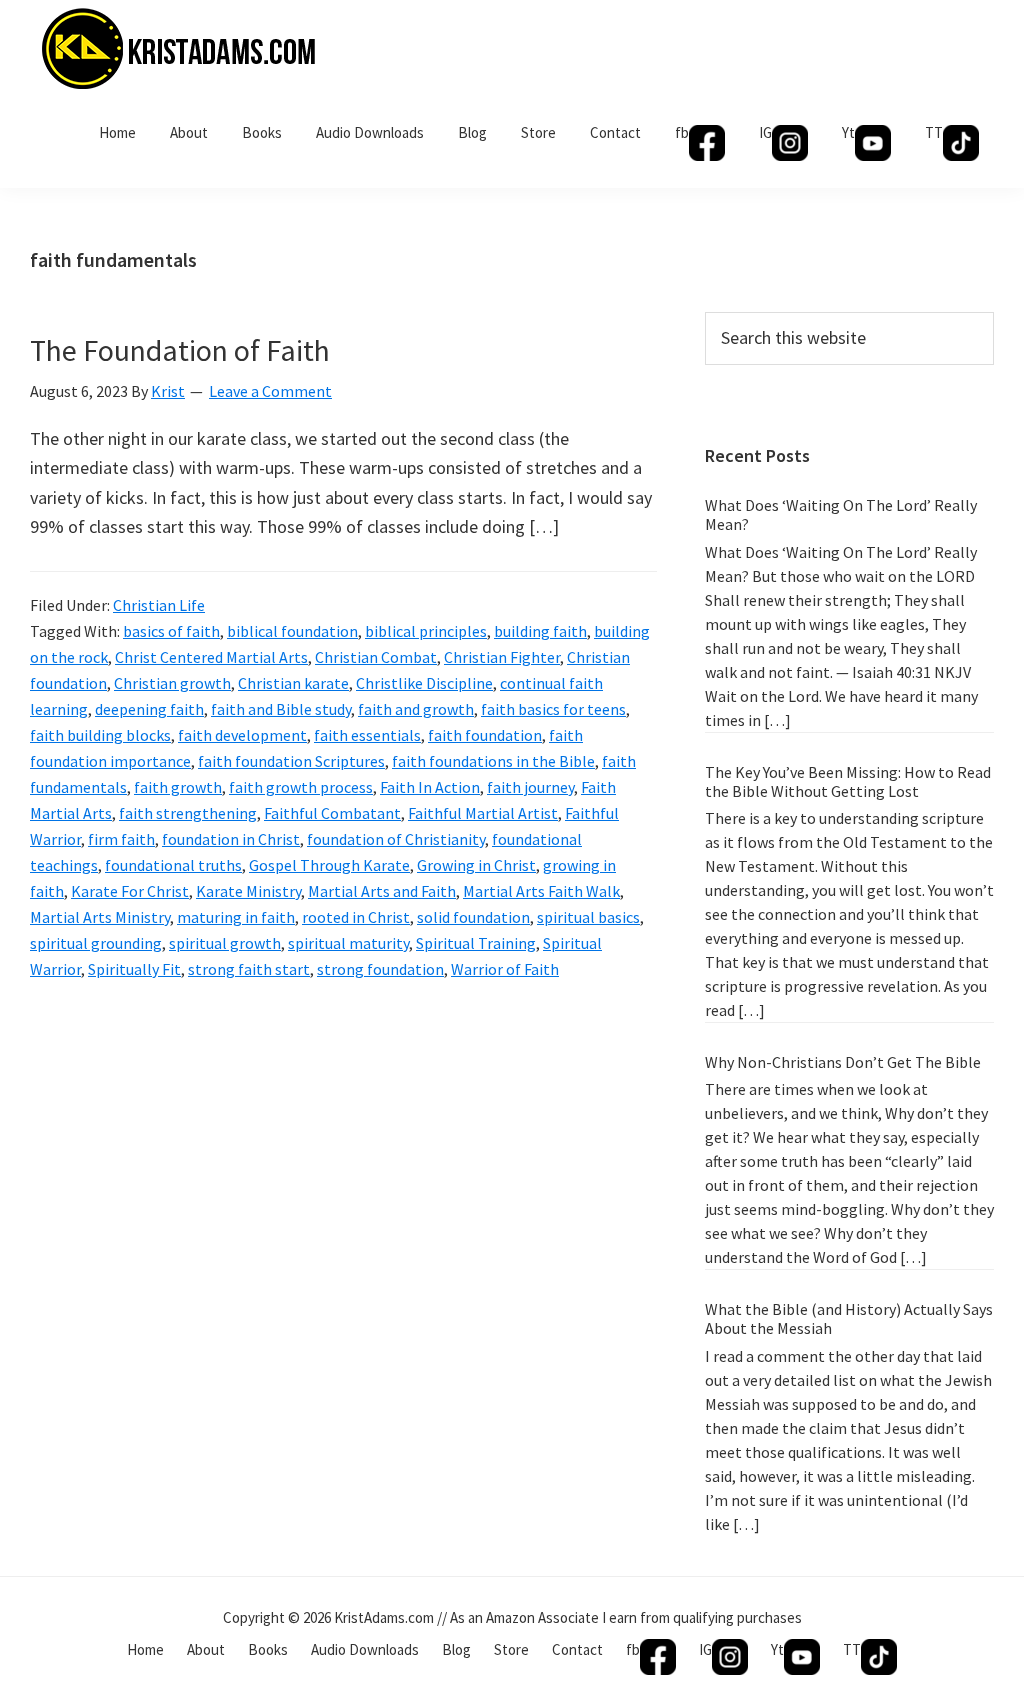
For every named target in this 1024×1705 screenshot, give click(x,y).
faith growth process (301, 787)
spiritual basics (588, 917)
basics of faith (171, 631)
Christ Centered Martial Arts (211, 657)
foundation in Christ (231, 839)
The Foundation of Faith (180, 350)
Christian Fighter (502, 657)
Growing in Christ (476, 865)
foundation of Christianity (396, 839)
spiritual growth (225, 943)
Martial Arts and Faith (382, 891)
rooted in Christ (356, 917)
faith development (242, 735)
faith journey (530, 787)
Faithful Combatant (332, 813)
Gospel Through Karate (329, 865)
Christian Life (159, 605)
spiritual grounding (96, 943)
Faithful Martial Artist (483, 813)
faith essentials (367, 735)
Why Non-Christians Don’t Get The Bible (843, 1062)
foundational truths (173, 865)
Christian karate (293, 683)
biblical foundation (292, 631)
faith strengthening (188, 813)
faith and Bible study (281, 709)
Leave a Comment (270, 391)
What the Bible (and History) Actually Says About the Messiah (849, 1318)
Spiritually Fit (134, 969)
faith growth (178, 787)
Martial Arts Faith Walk (541, 891)
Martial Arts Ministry (100, 917)
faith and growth (416, 709)
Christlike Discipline (424, 683)
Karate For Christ (130, 891)
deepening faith (149, 709)
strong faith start (249, 969)
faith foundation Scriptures (291, 761)
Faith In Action (430, 787)
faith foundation (485, 735)
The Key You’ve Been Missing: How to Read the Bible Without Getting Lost (848, 781)
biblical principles (426, 631)
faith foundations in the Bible (493, 761)
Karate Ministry (248, 891)
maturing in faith (236, 917)
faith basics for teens (553, 709)
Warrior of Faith (505, 969)
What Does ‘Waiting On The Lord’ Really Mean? (841, 514)
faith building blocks (100, 735)
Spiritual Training (476, 943)
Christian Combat (376, 657)
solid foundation (473, 917)
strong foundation (380, 969)
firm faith (121, 839)
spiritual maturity (348, 943)
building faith (540, 631)
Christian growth (172, 683)
